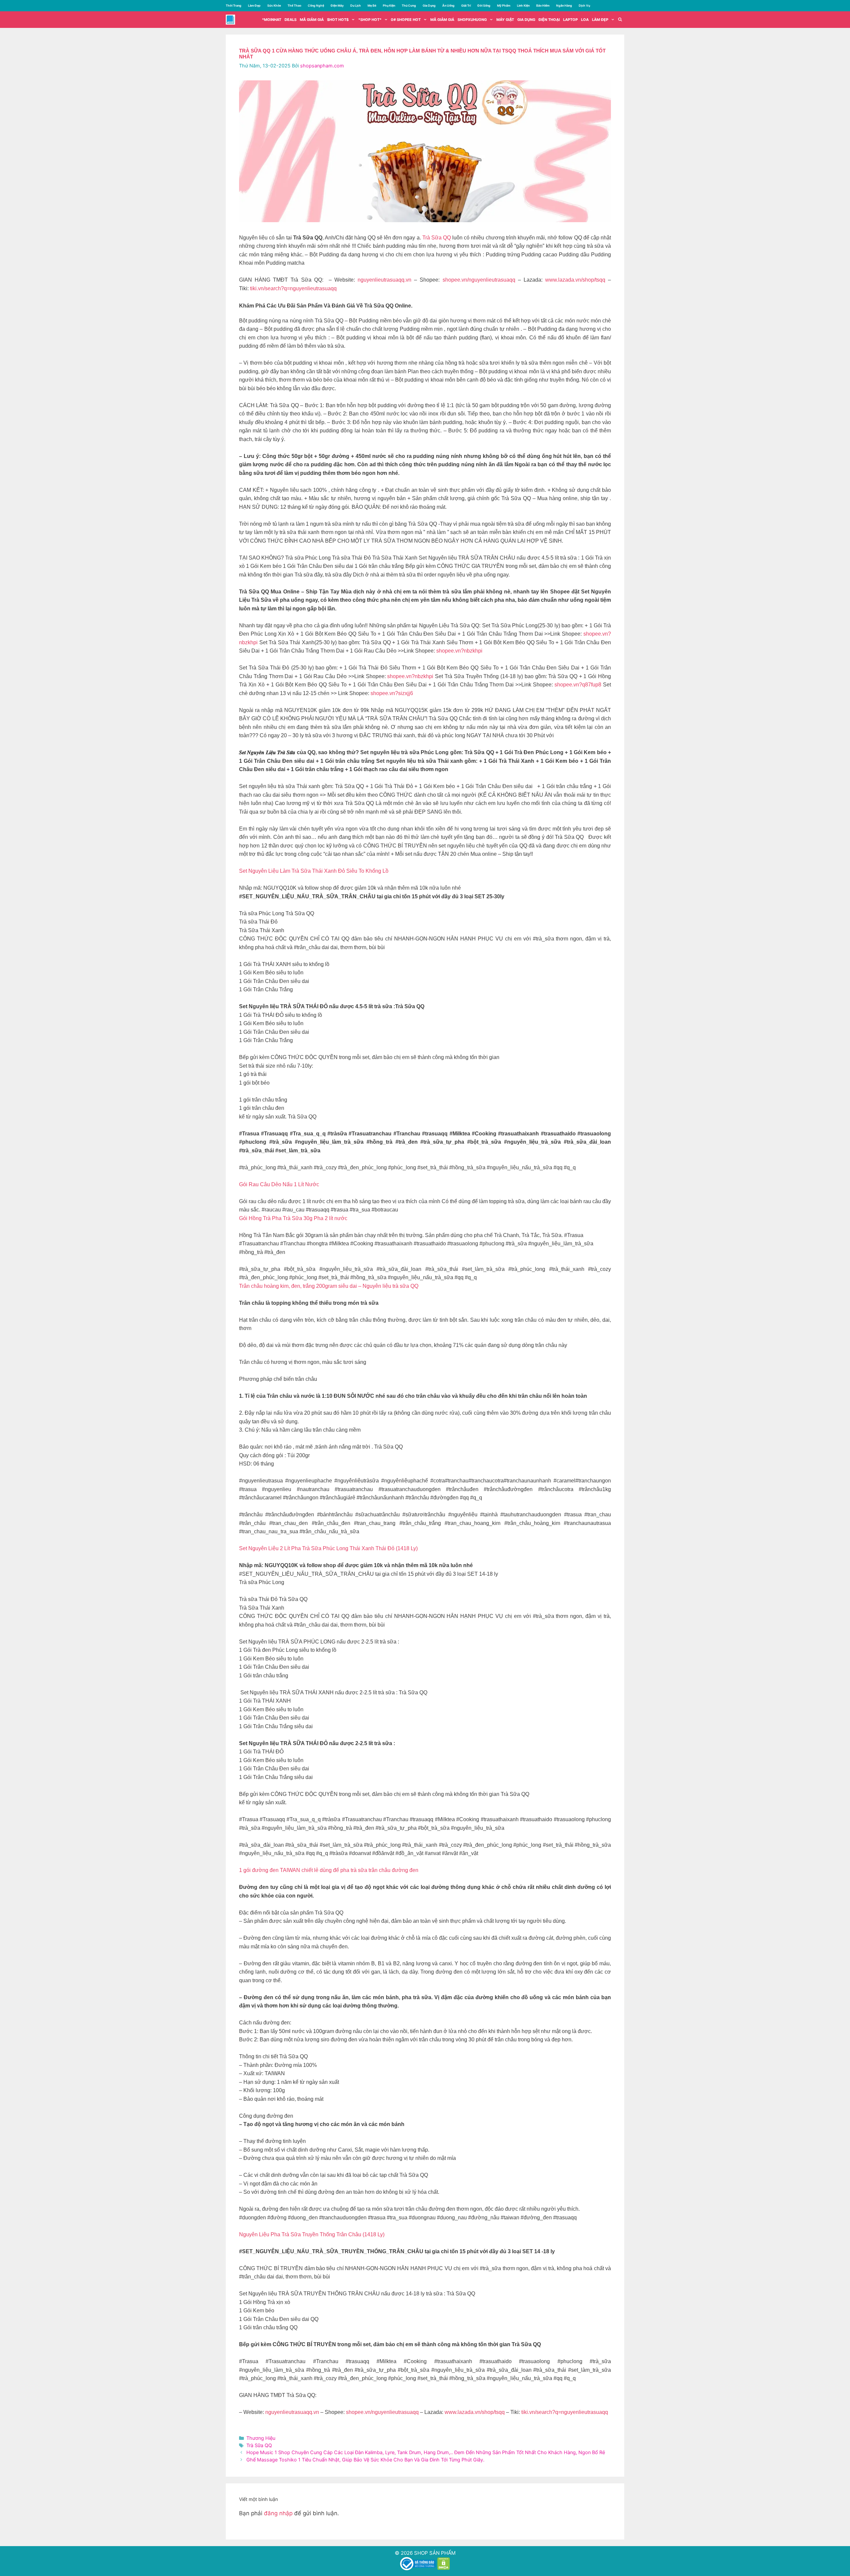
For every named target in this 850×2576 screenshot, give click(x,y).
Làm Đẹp (254, 5)
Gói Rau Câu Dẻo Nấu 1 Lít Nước (279, 1184)
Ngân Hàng (564, 5)
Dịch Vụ (584, 5)
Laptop (570, 20)
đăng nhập (278, 2513)
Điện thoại (549, 20)
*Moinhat (272, 20)
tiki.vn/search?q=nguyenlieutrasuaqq (293, 288)
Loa (585, 20)
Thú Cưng (409, 5)
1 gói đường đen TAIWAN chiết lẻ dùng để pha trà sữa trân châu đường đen (329, 1870)
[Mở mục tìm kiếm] (620, 20)
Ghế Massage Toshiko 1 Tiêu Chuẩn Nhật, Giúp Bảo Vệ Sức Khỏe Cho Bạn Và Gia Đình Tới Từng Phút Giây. (365, 2460)
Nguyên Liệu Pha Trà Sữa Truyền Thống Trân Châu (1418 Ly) (312, 2234)
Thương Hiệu (261, 2438)
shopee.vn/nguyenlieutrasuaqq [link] (479, 280)
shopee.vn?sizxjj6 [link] (392, 693)
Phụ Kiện (389, 5)
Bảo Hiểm (543, 5)
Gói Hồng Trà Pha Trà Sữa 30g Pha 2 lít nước (293, 1218)
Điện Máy (337, 5)
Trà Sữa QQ (437, 238)
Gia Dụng (429, 5)
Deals (291, 20)
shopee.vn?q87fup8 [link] (578, 685)
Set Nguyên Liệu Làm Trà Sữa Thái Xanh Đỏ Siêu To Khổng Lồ (314, 871)
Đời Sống (484, 5)
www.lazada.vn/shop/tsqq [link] (575, 280)
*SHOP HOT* (370, 20)
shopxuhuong (472, 20)
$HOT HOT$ (338, 20)
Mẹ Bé (372, 5)
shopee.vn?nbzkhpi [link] (459, 651)
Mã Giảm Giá (442, 20)
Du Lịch (356, 5)
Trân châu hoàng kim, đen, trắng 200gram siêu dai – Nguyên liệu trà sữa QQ (329, 1286)
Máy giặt (505, 20)
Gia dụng (526, 20)
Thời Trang (234, 5)
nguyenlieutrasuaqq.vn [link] (384, 280)
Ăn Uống (448, 5)
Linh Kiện (523, 5)
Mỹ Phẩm (504, 5)
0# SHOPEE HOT (406, 20)
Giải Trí (466, 5)
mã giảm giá (312, 20)
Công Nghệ (316, 5)
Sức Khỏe (274, 5)
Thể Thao (294, 5)
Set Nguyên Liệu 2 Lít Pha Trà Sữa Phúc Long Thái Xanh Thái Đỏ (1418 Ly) (328, 1548)
